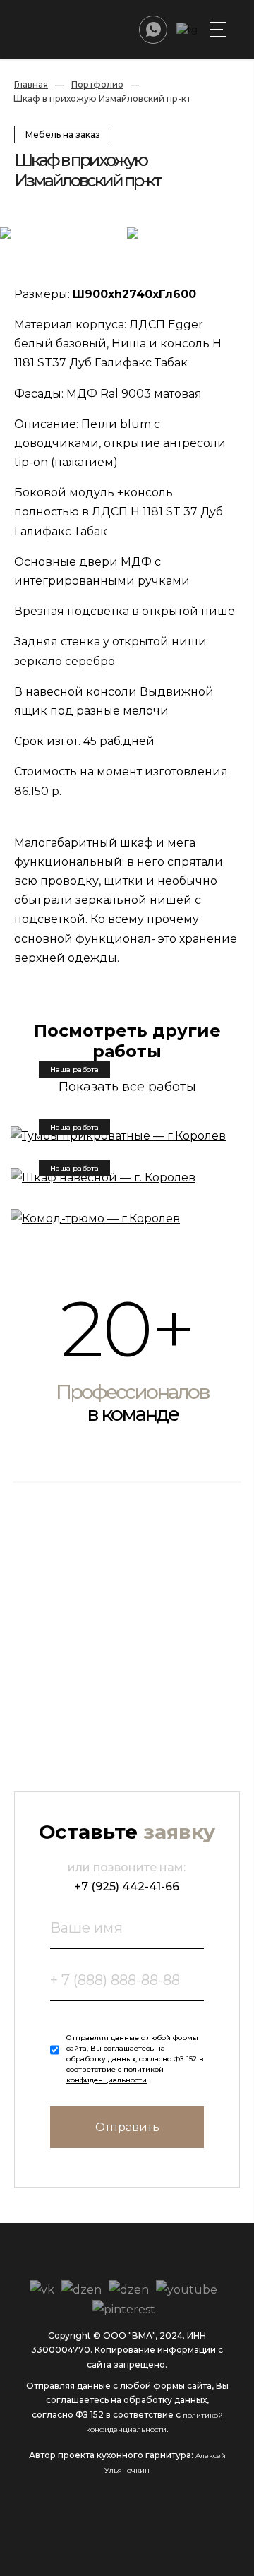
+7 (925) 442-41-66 (127, 1886)
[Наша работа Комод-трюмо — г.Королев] (127, 1218)
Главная (31, 84)
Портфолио (97, 84)
